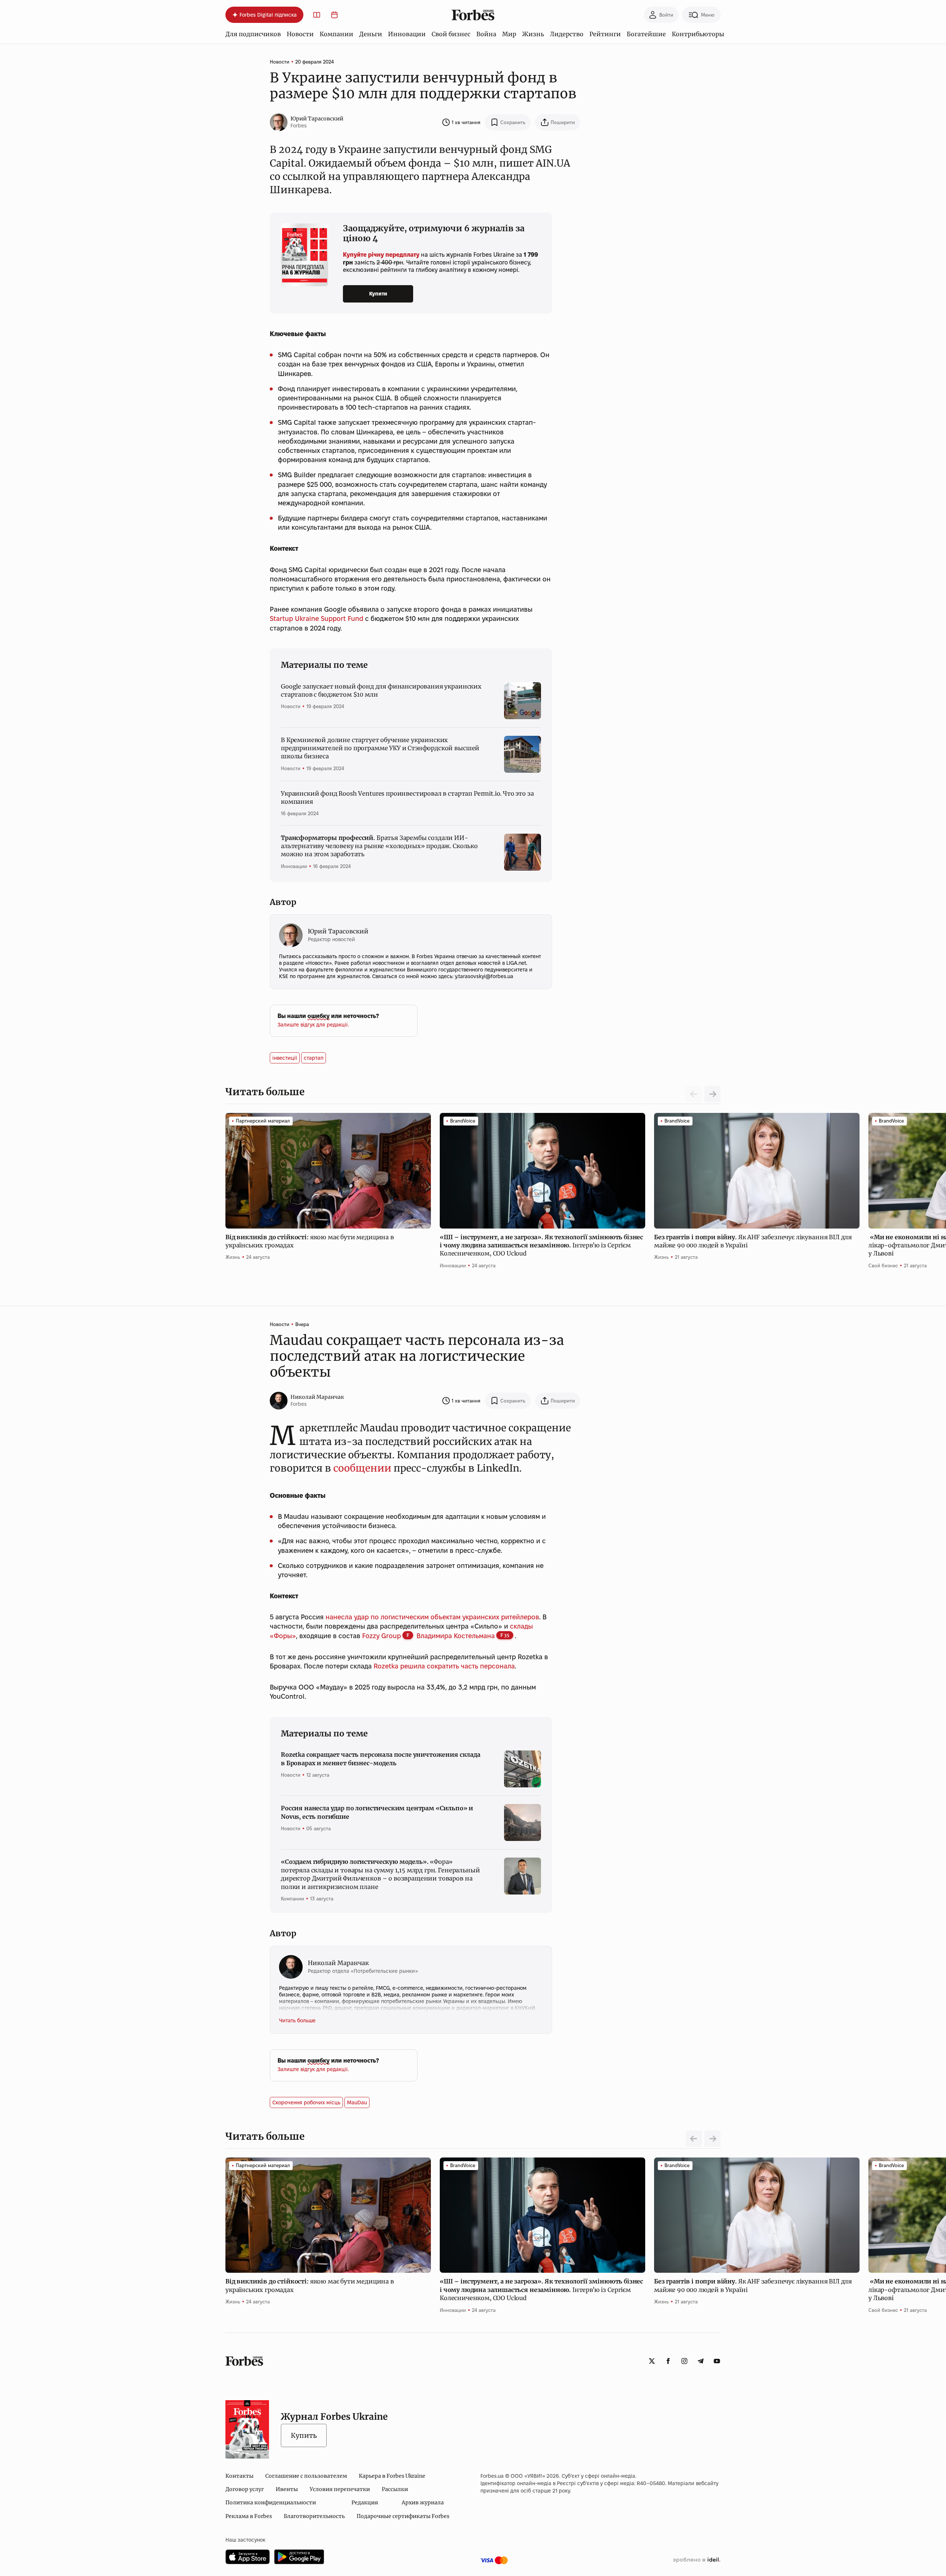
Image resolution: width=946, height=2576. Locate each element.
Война (486, 34)
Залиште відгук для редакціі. (313, 1025)
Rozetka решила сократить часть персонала (444, 1666)
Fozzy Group (382, 1636)
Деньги (371, 34)
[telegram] (701, 2361)
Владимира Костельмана (456, 1636)
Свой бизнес (451, 34)
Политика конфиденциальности (271, 2502)
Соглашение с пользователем (306, 2476)
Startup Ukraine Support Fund (317, 619)
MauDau (357, 2102)
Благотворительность (314, 2516)
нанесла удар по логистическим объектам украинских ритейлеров (432, 1617)
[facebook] (668, 2361)
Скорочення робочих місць (306, 2102)
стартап (314, 1058)
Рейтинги (605, 34)
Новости (300, 34)
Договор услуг (245, 2489)
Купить (304, 2435)
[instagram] (684, 2361)
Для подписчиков (253, 34)
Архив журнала (423, 2502)
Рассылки (395, 2489)
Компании (336, 34)
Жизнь (533, 34)
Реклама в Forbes (249, 2516)
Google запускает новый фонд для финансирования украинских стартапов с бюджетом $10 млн (381, 690)
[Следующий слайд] (712, 1094)
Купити (378, 294)
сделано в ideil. (697, 2560)
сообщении (362, 1468)
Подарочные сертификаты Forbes (403, 2516)
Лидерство (567, 34)
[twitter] (652, 2361)
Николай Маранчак (317, 1397)
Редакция (365, 2502)
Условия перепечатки (340, 2489)
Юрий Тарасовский (317, 119)
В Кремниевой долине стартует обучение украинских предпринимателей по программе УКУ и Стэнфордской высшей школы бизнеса (380, 748)
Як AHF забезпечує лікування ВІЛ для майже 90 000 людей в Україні (753, 1241)
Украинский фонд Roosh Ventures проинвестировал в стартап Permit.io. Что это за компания (407, 797)
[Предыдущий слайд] (694, 2139)
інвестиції (285, 1058)
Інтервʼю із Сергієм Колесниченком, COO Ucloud (541, 1245)
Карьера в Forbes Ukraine (392, 2476)
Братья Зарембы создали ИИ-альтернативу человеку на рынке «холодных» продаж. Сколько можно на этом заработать (379, 846)
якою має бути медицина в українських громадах (310, 1241)
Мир (509, 34)
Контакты (239, 2476)
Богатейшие (646, 34)
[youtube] (717, 2361)
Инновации (407, 34)
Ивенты (287, 2489)
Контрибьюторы (698, 34)
